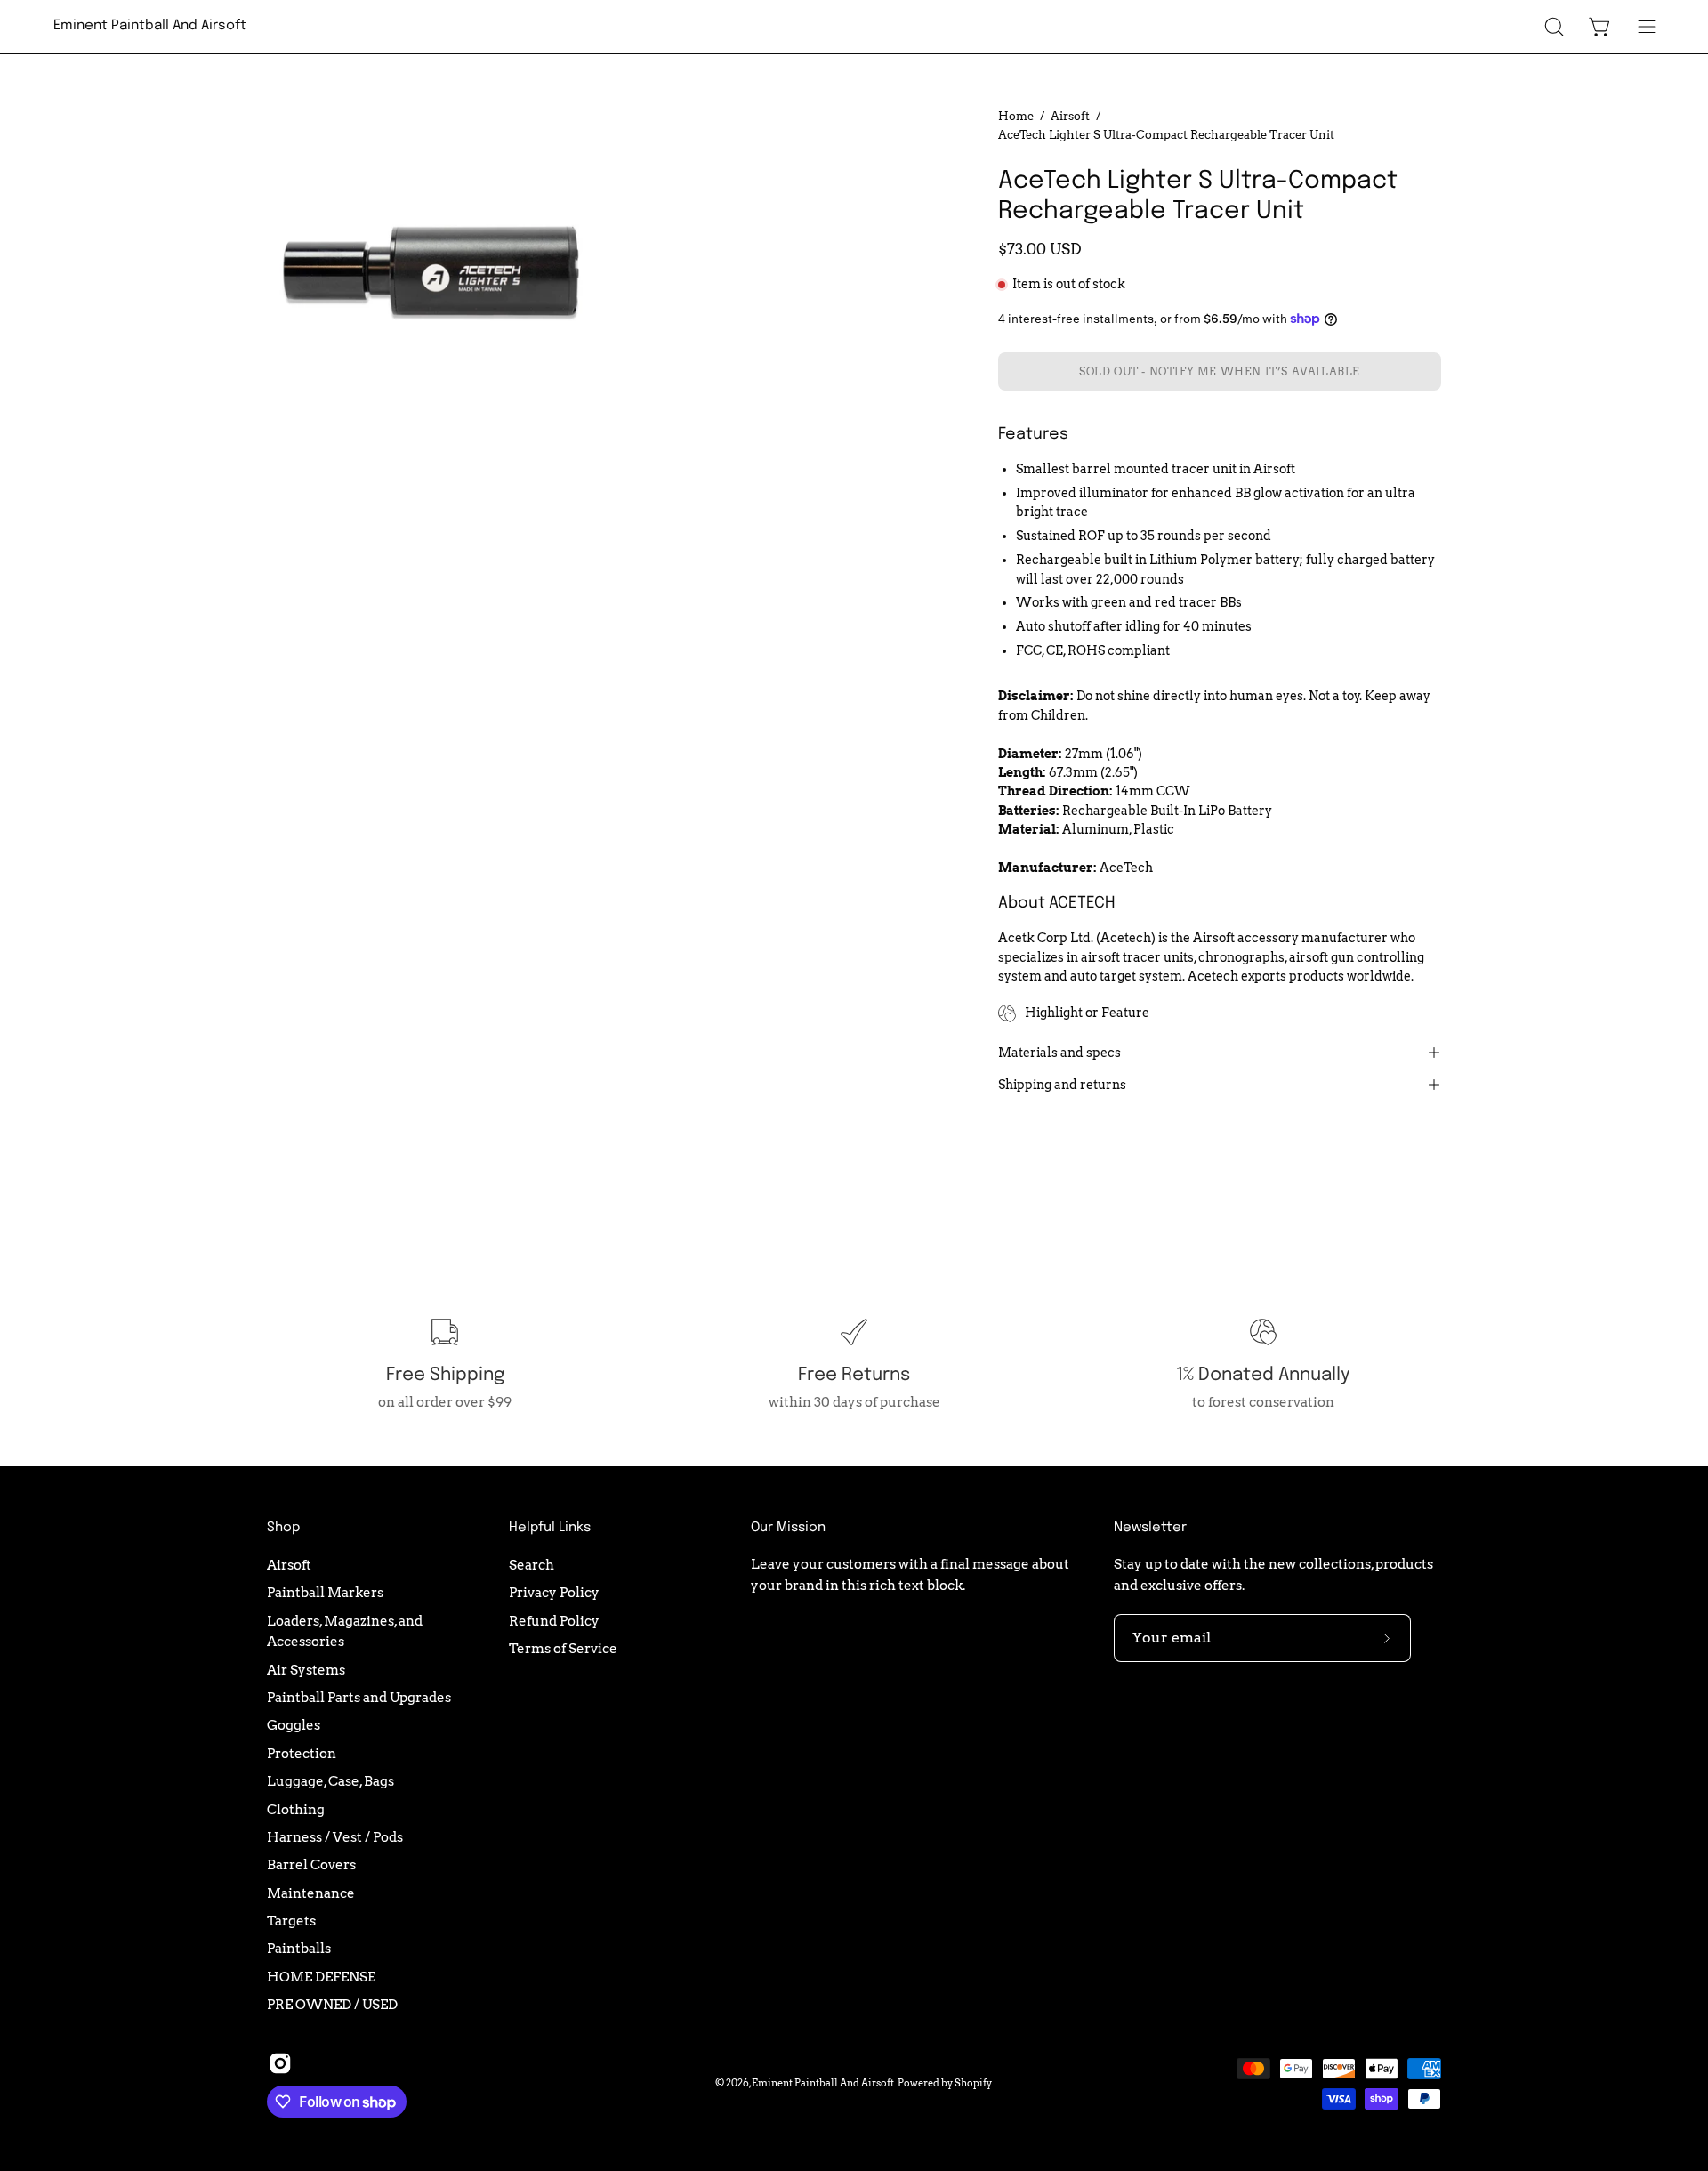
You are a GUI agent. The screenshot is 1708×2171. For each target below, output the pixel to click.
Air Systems (306, 1669)
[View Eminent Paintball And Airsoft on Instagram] (280, 2063)
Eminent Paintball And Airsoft (150, 26)
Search (532, 1565)
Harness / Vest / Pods (335, 1837)
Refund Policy (554, 1620)
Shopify (973, 2083)
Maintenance (311, 1892)
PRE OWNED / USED (332, 2004)
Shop (283, 1528)
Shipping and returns (1062, 1085)
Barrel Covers (311, 1864)
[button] (1554, 27)
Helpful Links (550, 1528)
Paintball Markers (325, 1592)
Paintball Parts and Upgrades (359, 1697)
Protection (302, 1753)
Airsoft (1070, 116)
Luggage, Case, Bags (330, 1781)
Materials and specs (1059, 1053)
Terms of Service (563, 1648)
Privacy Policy (554, 1592)
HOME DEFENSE (321, 1976)
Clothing (296, 1808)
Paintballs (299, 1948)
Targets (291, 1921)
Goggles (294, 1725)
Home (1016, 116)
